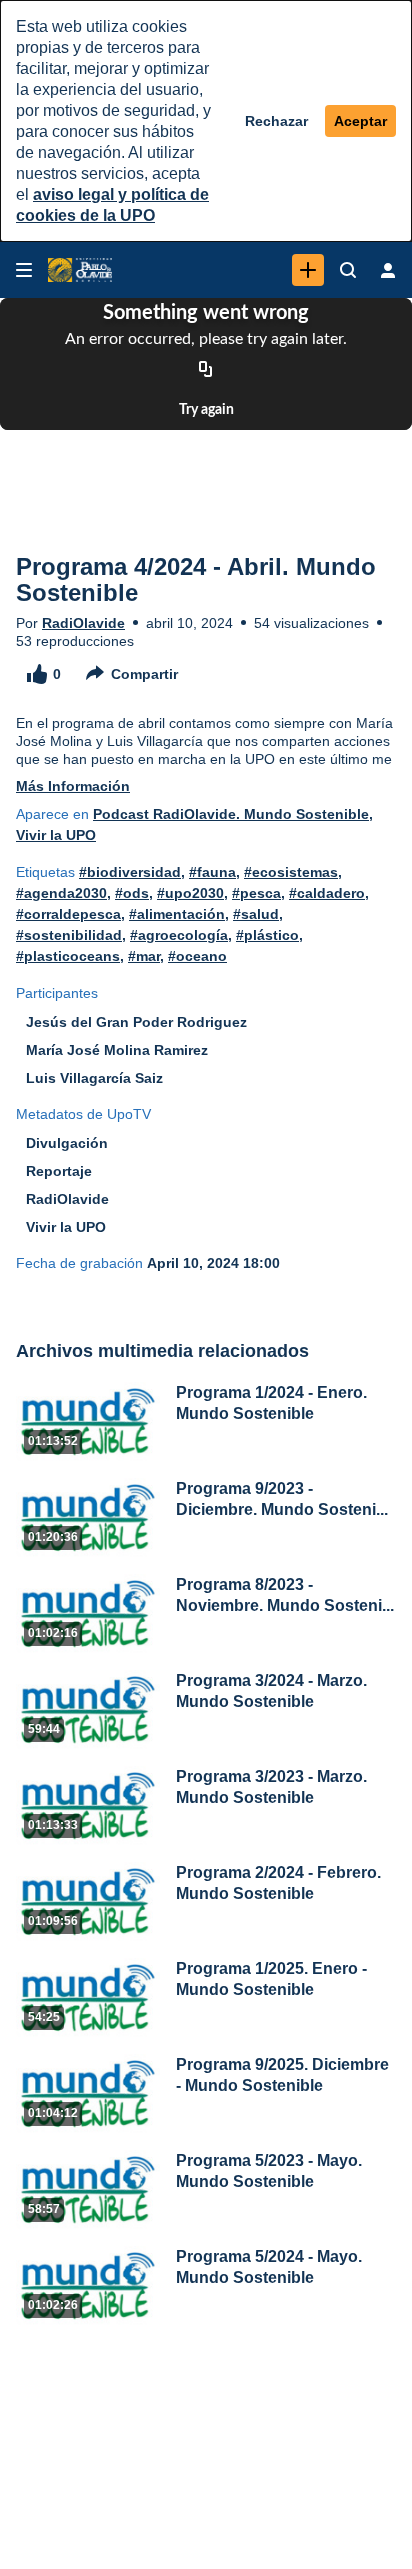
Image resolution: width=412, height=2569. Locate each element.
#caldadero (327, 893)
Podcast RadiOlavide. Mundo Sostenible (231, 814)
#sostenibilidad (69, 935)
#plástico (267, 935)
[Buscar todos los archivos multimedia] (348, 270)
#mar (144, 956)
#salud (256, 914)
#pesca (256, 893)
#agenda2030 (61, 893)
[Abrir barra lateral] (24, 270)
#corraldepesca (68, 914)
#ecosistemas (291, 872)
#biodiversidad (130, 872)
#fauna (212, 872)
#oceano (197, 956)
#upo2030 (190, 893)
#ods (132, 893)
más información (73, 786)
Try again (206, 410)
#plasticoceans (68, 956)
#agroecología (179, 935)
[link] (308, 270)
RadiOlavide (83, 623)
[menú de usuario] (388, 270)
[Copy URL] (206, 370)
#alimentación (177, 914)
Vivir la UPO (56, 835)
